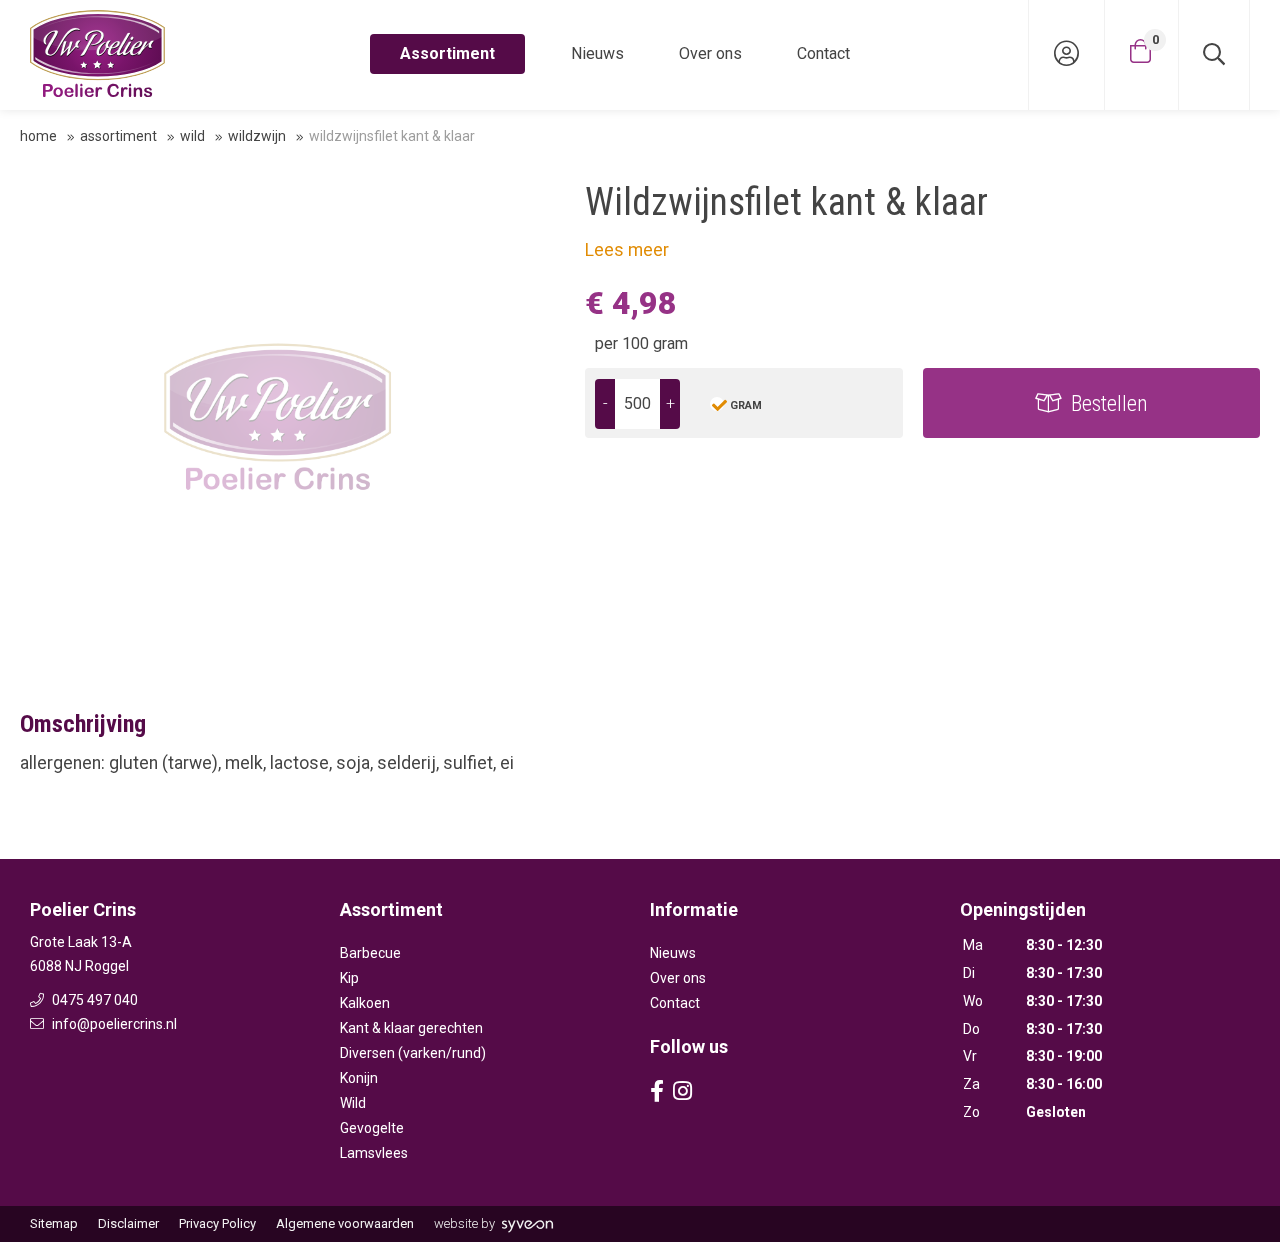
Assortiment (447, 53)
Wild (192, 136)
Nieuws (597, 53)
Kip (349, 978)
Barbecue (370, 953)
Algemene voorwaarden (345, 1223)
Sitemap (54, 1223)
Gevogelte (372, 1128)
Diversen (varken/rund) (413, 1053)
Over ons (710, 53)
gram (746, 405)
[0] (1140, 51)
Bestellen (1109, 403)
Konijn (359, 1078)
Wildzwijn (257, 136)
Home (38, 136)
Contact (823, 53)
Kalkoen (365, 1003)
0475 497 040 (93, 1000)
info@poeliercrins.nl (113, 1024)
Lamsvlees (374, 1153)
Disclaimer (128, 1223)
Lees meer (627, 250)
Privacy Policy (217, 1223)
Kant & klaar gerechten (411, 1028)
